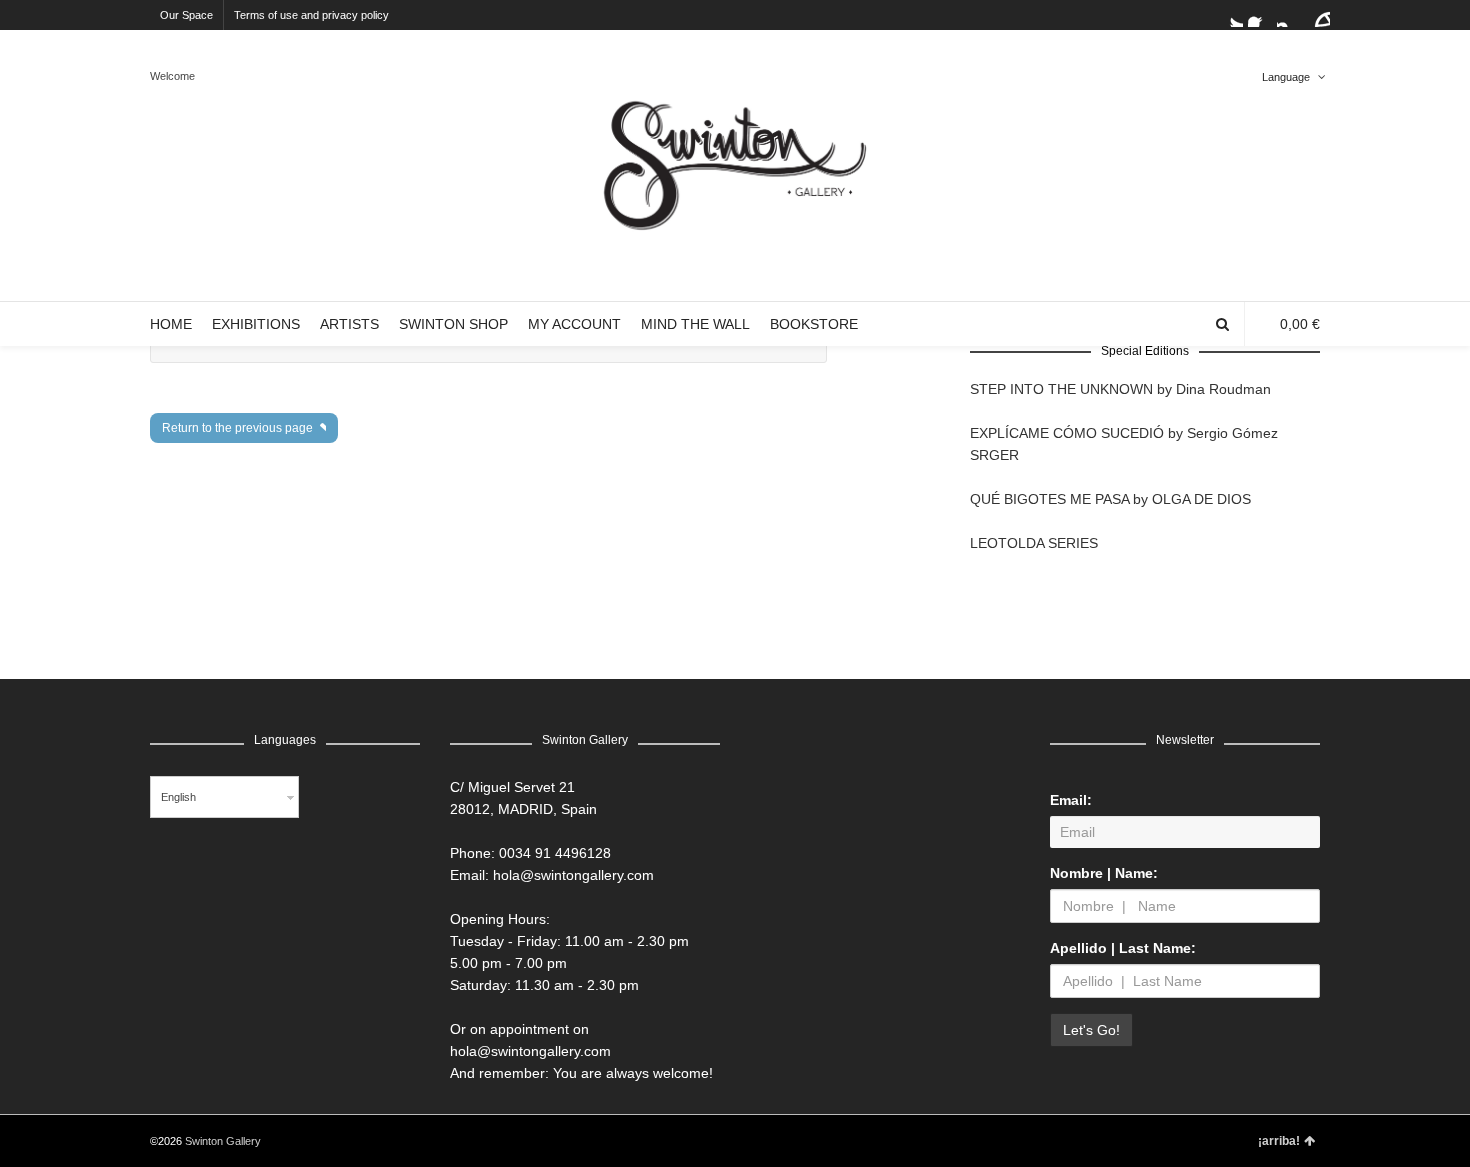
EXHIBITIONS (256, 324)
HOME (171, 324)
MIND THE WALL (695, 324)
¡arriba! (1279, 1141)
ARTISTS (349, 324)
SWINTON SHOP (453, 324)
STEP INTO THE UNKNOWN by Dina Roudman (1120, 389)
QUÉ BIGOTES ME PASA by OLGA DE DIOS (1110, 499)
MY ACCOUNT (574, 324)
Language (1286, 77)
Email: (1071, 800)
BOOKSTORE (814, 324)
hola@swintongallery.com (573, 875)
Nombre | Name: (1104, 873)
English (178, 797)
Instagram (1289, 15)
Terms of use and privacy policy (311, 15)
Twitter (1231, 15)
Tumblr (1318, 15)
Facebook (1260, 15)
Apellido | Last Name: (1123, 948)
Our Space (186, 15)
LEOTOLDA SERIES (1034, 543)
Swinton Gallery (223, 1141)
